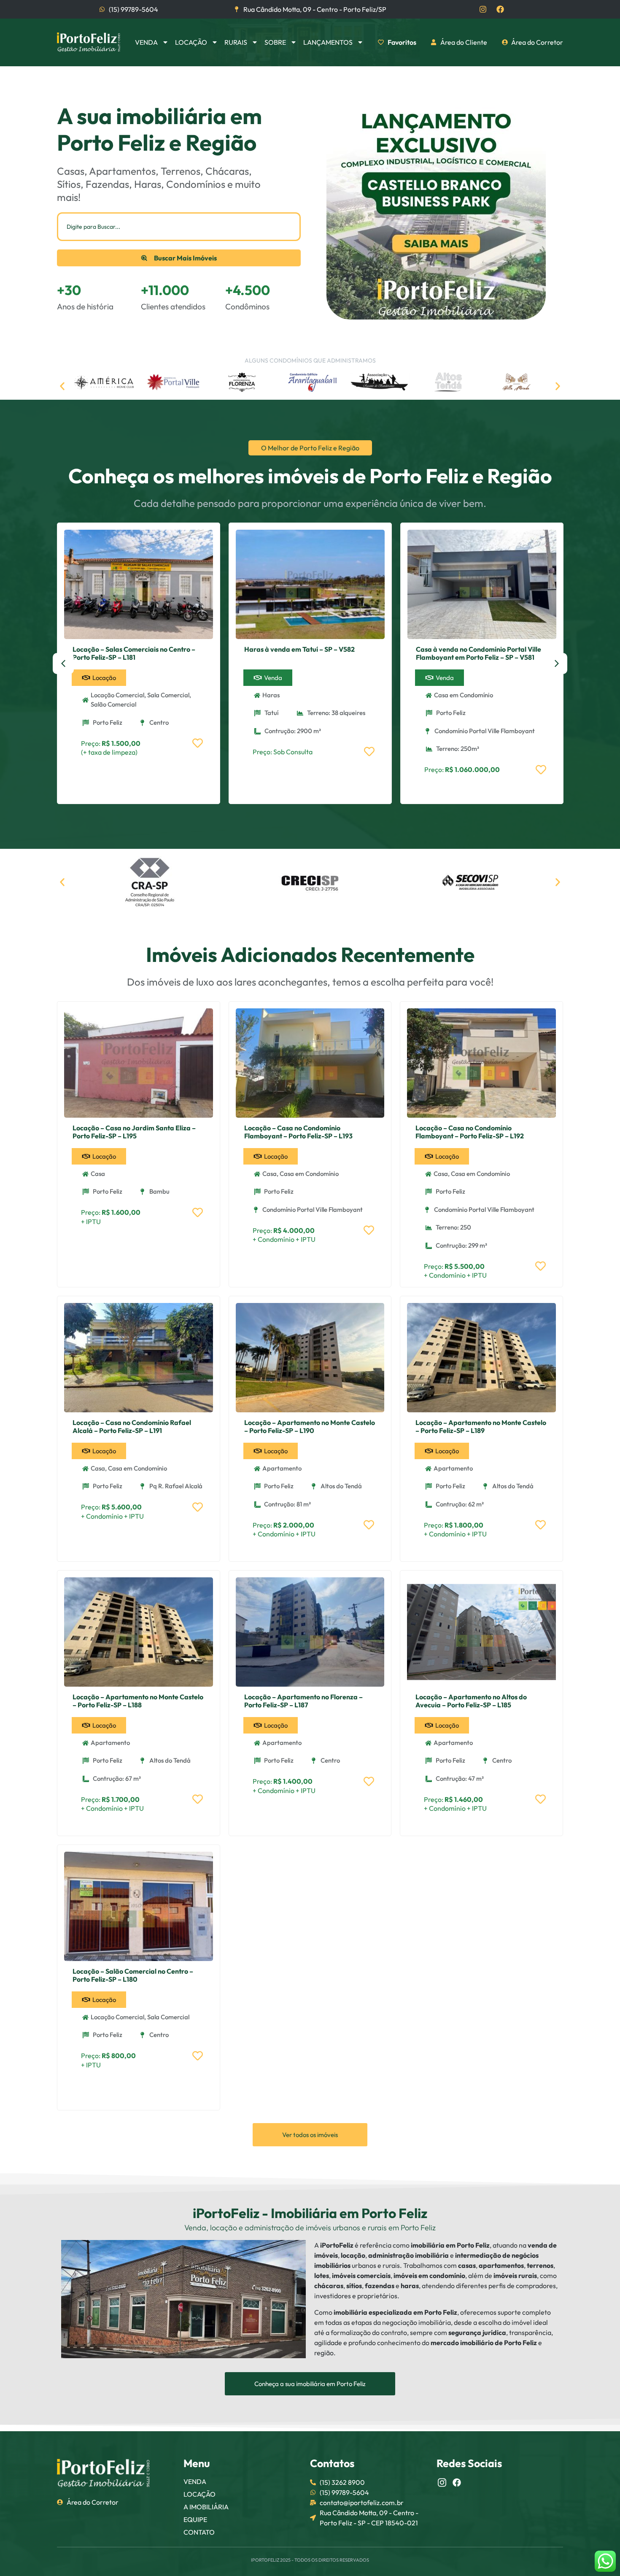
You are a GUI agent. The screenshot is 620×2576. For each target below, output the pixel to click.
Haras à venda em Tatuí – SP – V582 (299, 649)
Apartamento (282, 1468)
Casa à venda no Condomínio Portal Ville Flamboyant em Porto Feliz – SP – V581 (478, 653)
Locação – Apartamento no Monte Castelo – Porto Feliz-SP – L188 (138, 1701)
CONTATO (199, 2532)
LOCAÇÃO (199, 2494)
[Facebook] (500, 9)
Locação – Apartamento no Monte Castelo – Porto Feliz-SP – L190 (310, 1426)
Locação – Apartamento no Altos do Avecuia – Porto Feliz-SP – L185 (471, 1701)
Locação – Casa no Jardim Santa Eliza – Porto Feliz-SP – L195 (134, 1132)
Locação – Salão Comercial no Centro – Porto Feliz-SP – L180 (133, 1975)
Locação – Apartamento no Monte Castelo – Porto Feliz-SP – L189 (481, 1426)
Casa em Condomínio (464, 695)
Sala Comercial (168, 695)
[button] (62, 386)
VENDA (195, 2481)
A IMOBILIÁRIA (206, 2507)
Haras (271, 695)
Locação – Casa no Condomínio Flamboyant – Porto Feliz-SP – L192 (470, 1132)
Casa (98, 1174)
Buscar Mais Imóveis (185, 258)
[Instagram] (483, 9)
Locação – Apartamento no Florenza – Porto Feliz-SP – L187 (303, 1701)
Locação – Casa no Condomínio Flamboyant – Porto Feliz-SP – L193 (298, 1132)
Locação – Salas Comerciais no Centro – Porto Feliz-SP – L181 (134, 653)
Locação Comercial (117, 695)
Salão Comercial (113, 704)
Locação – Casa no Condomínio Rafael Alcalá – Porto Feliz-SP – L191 (132, 1426)
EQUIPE (195, 2519)
